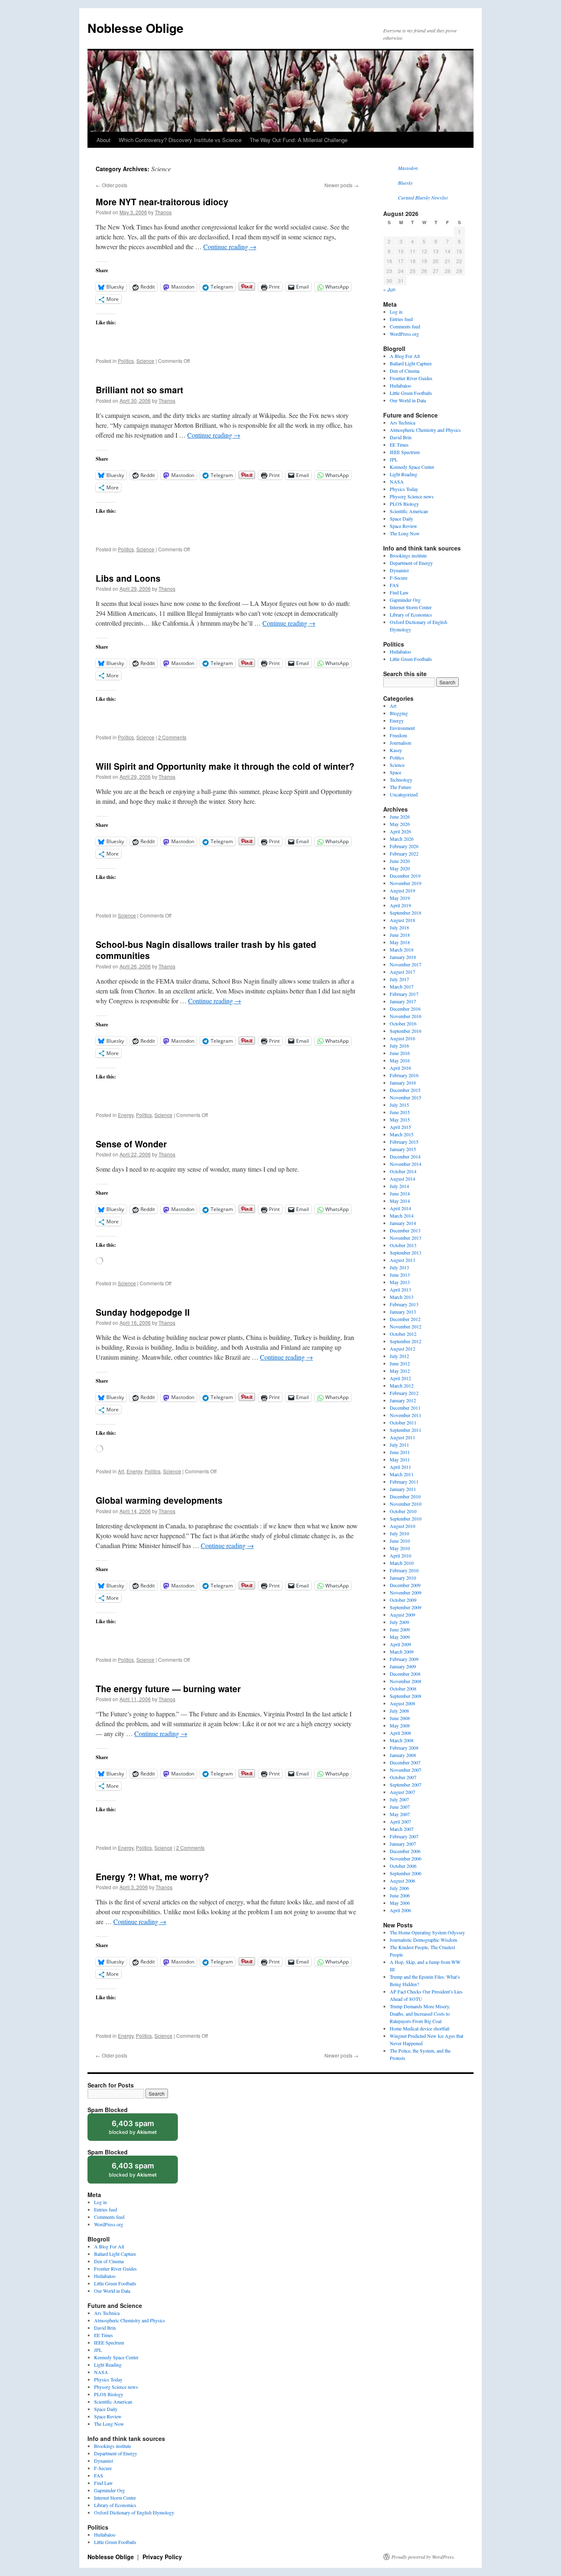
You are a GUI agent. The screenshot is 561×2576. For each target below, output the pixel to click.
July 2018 (399, 927)
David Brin (401, 437)
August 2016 (402, 1038)
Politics (126, 361)
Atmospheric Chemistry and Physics (425, 430)
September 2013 (406, 1252)
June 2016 (400, 1053)
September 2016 (406, 1031)
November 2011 (406, 1415)
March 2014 (402, 1216)
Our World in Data (408, 400)
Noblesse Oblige (136, 28)
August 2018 (402, 920)
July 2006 (399, 1888)
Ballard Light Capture (411, 363)
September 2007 (406, 1785)
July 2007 (399, 1799)
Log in (396, 312)
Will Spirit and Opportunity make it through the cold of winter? (225, 766)
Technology (401, 780)
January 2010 (403, 1578)
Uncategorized (404, 794)
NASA (397, 482)
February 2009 (404, 1659)
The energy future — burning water (168, 1688)
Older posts (112, 185)
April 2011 (400, 1467)
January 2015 (403, 1149)
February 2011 (404, 1482)
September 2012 (406, 1341)
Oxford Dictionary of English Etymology (134, 2512)
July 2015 (399, 1105)
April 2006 (400, 1910)
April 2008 (400, 1733)
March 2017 (402, 986)
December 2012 (405, 1319)
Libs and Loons (128, 578)
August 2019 (402, 890)
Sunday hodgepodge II (143, 1312)
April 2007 (400, 1821)
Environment (402, 728)
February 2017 (404, 994)
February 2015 (404, 1142)
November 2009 (406, 1592)
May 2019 (400, 898)
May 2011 (400, 1459)
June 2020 (400, 861)
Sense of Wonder (131, 1144)
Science (145, 361)
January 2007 (403, 1844)
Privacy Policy (162, 2557)
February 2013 (404, 1304)
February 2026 (404, 846)
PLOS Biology (404, 504)
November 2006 (406, 1858)
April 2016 (400, 1068)
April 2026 (400, 831)
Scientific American (409, 511)
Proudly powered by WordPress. (423, 2557)
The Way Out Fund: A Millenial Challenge (299, 140)
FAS (394, 585)
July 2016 (399, 1046)
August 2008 (402, 1703)
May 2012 (400, 1371)
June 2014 (400, 1193)
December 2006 (405, 1851)
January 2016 (403, 1083)
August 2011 (402, 1437)
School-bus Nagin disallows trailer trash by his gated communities (206, 950)
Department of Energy (411, 563)
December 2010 (405, 1496)
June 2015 (400, 1112)
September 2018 (406, 913)
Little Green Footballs (411, 393)
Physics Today (404, 489)
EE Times (399, 445)
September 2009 (406, 1607)
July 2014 (399, 1186)
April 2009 (400, 1644)
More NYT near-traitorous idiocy (162, 202)
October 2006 (403, 1866)
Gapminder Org (405, 600)
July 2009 (399, 1622)
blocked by (141, 2130)
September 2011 (406, 1430)
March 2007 (402, 1829)
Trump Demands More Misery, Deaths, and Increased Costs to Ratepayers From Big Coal (420, 2014)
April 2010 (400, 1555)
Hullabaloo (400, 385)
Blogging (399, 713)
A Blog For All (405, 356)
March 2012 (402, 1385)
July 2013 (399, 1267)
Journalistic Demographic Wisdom (423, 1940)
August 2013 (402, 1260)
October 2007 (403, 1777)
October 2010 (403, 1511)
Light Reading (404, 474)
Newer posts (341, 185)
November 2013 (406, 1238)
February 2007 (404, 1836)
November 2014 (406, 1164)
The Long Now (405, 533)
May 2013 (400, 1282)
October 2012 (403, 1334)
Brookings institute (408, 555)
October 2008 (403, 1688)
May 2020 (400, 868)
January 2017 (403, 1001)
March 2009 (402, 1652)
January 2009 (403, 1666)
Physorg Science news (412, 496)
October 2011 (403, 1422)
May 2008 (400, 1725)
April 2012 (400, 1378)
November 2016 (406, 1016)
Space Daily (401, 518)
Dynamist (399, 570)
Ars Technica (402, 422)
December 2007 (405, 1762)
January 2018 (403, 957)
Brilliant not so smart (139, 390)
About (103, 140)
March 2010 (402, 1563)
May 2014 (400, 1201)
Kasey (396, 750)
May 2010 (400, 1548)
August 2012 (402, 1349)
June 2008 (400, 1718)
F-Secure (399, 578)
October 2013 (403, 1245)
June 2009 (400, 1629)
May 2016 (400, 1060)
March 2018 (402, 950)
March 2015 (402, 1134)
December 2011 (405, 1408)
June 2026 (400, 817)
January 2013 (403, 1312)
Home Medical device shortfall (420, 2028)
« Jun (389, 289)
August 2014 (402, 1179)
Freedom (398, 735)
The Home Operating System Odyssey (427, 1932)
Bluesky (405, 183)
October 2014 (403, 1171)
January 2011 (403, 1489)
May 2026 (400, 824)
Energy (126, 1115)
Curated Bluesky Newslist (423, 197)
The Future (400, 787)
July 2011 (399, 1445)
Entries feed (401, 319)
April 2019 (400, 905)
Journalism (400, 743)
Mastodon (408, 168)
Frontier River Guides (411, 378)
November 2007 (406, 1770)
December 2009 (405, 1585)
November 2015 (406, 1097)
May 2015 (400, 1119)
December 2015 (405, 1090)
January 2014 (403, 1223)
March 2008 (402, 1740)
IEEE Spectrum (405, 452)
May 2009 (400, 1637)
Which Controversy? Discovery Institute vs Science (180, 140)
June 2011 (400, 1452)
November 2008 (406, 1681)
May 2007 (400, 1814)
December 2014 (405, 1156)
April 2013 (400, 1289)
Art (121, 1471)
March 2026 (402, 839)
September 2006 (406, 1873)
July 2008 (399, 1711)
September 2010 (406, 1519)
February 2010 (404, 1570)
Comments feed (405, 326)
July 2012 (399, 1356)
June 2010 (400, 1541)
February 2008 (404, 1748)
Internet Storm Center (411, 607)
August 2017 (402, 972)
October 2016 (403, 1023)
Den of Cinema (405, 371)
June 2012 (400, 1363)
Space (395, 772)
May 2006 (400, 1903)
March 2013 (402, 1297)
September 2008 (406, 1696)
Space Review (404, 526)
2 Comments (172, 737)
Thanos (163, 212)
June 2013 (400, 1275)
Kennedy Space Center (412, 467)
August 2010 (402, 1526)
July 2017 (399, 979)
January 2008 (403, 1755)
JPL (394, 459)
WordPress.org (404, 334)
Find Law (399, 592)
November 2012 (406, 1326)
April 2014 (400, 1208)
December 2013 (405, 1230)
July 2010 (399, 1533)
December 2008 (405, 1674)
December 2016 (405, 1009)
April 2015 (400, 1127)
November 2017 (406, 964)
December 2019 (405, 876)
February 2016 (404, 1075)
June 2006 (400, 1895)
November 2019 (406, 883)
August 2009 (402, 1615)
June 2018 (400, 935)
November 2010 (406, 1504)
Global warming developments (159, 1500)
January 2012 (403, 1400)
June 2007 (400, 1807)
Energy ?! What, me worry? (152, 1876)
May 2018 (400, 942)
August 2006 (402, 1881)
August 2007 (402, 1792)
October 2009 (403, 1600)
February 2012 (404, 1393)
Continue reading (230, 247)
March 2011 (402, 1474)
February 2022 (404, 853)
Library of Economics (411, 615)
